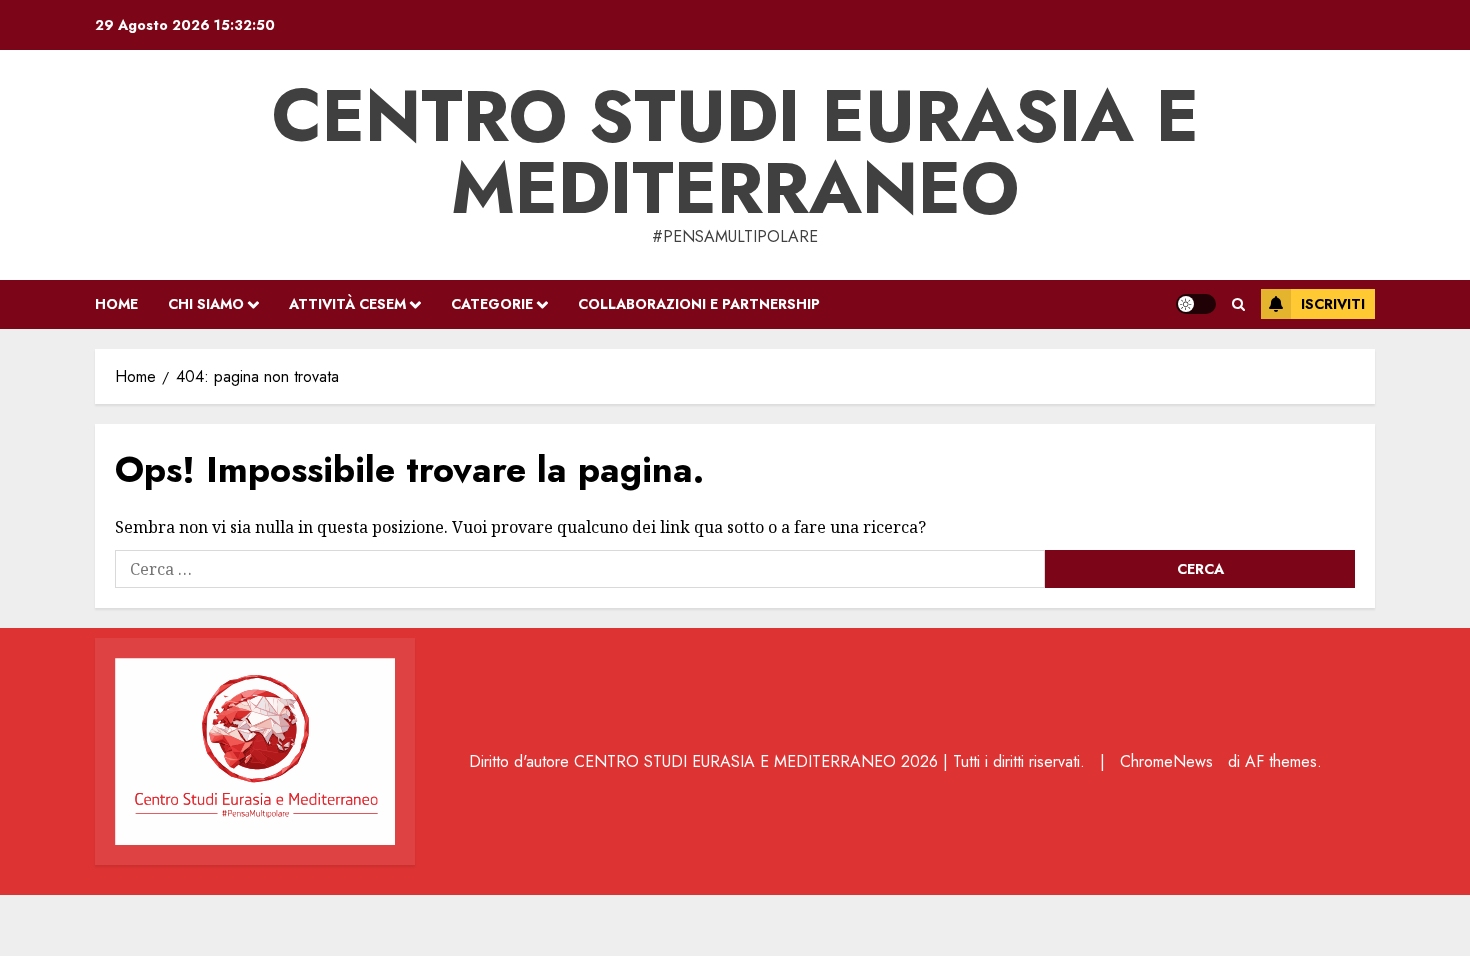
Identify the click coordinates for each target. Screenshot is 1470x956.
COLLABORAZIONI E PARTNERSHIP (699, 304)
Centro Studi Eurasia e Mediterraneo (735, 152)
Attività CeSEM (347, 304)
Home (116, 304)
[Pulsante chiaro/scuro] (1196, 304)
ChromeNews (1166, 761)
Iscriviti (1333, 304)
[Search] (1238, 304)
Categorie (492, 304)
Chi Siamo (206, 304)
